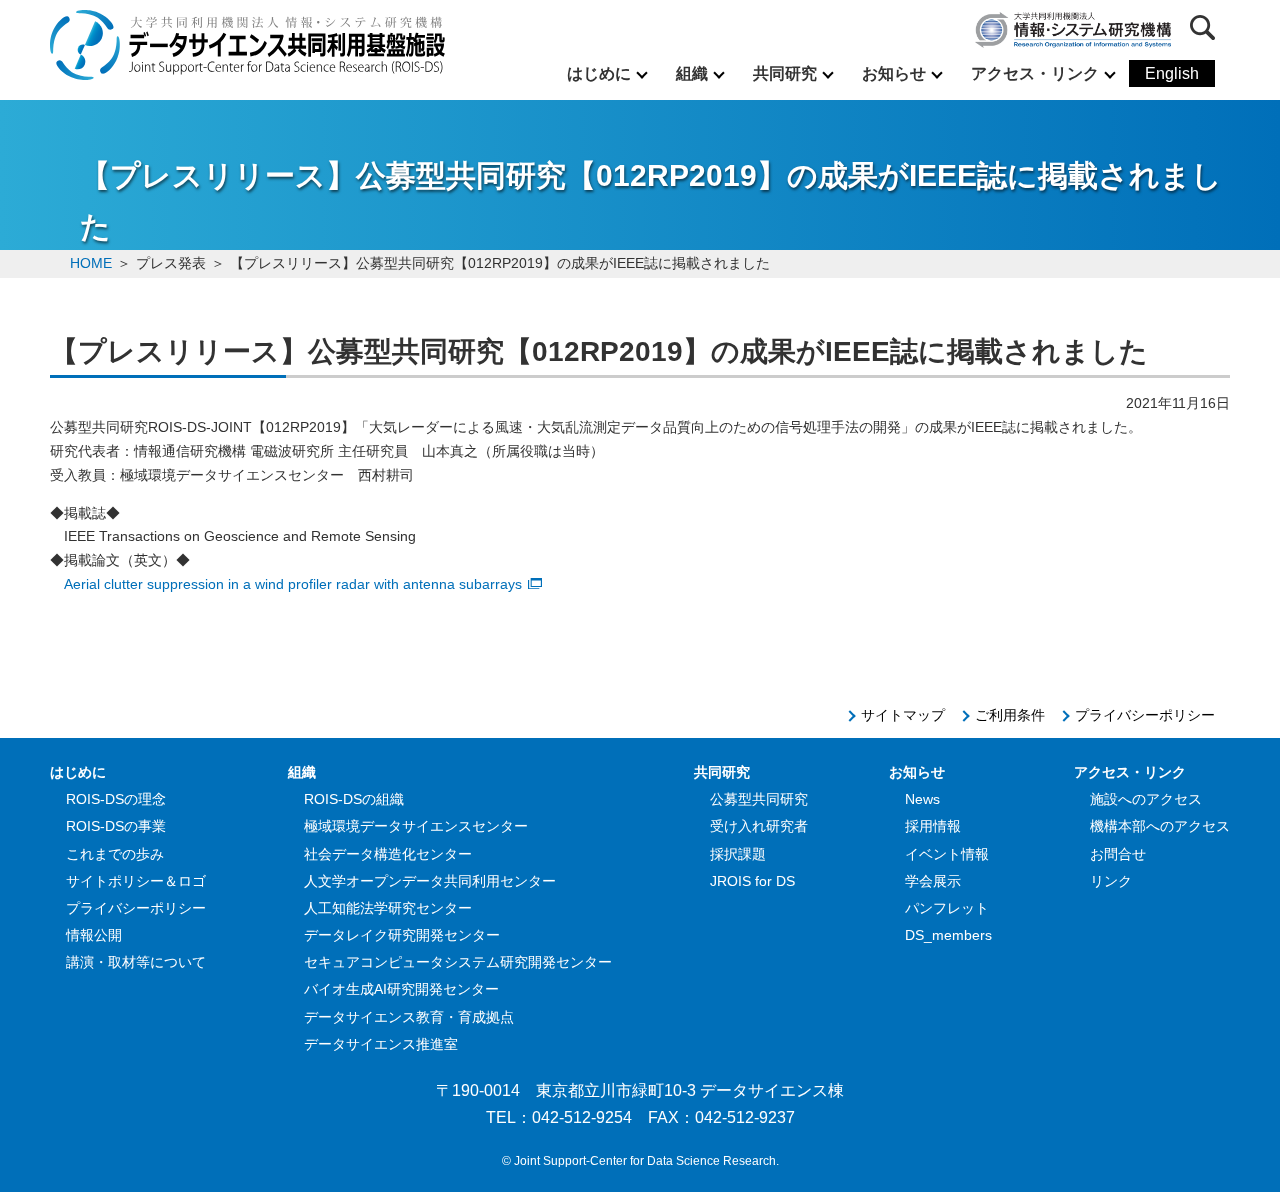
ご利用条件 (1010, 715)
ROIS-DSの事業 (116, 826)
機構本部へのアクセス (1160, 826)
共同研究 (785, 73)
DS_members (948, 935)
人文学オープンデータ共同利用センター (430, 881)
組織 (692, 73)
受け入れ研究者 (759, 826)
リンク (1111, 881)
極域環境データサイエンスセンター (416, 826)
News (922, 799)
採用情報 (933, 826)
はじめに (599, 73)
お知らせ (894, 73)
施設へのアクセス (1146, 799)
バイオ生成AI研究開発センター (401, 989)
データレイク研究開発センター (402, 935)
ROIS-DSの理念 (116, 799)
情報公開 (94, 935)
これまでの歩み (115, 854)
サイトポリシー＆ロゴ (136, 881)
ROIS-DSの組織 (354, 799)
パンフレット (947, 908)
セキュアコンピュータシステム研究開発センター (458, 962)
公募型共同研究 (759, 799)
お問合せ (1118, 854)
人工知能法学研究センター (388, 908)
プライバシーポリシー (1145, 715)
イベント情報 (947, 854)
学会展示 (933, 881)
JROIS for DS (752, 881)
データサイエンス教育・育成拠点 (409, 1017)
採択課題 (738, 854)
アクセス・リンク (1035, 73)
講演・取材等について (136, 962)
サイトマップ (903, 715)
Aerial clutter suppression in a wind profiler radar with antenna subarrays (293, 584)
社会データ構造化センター (388, 854)
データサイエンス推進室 (381, 1044)
